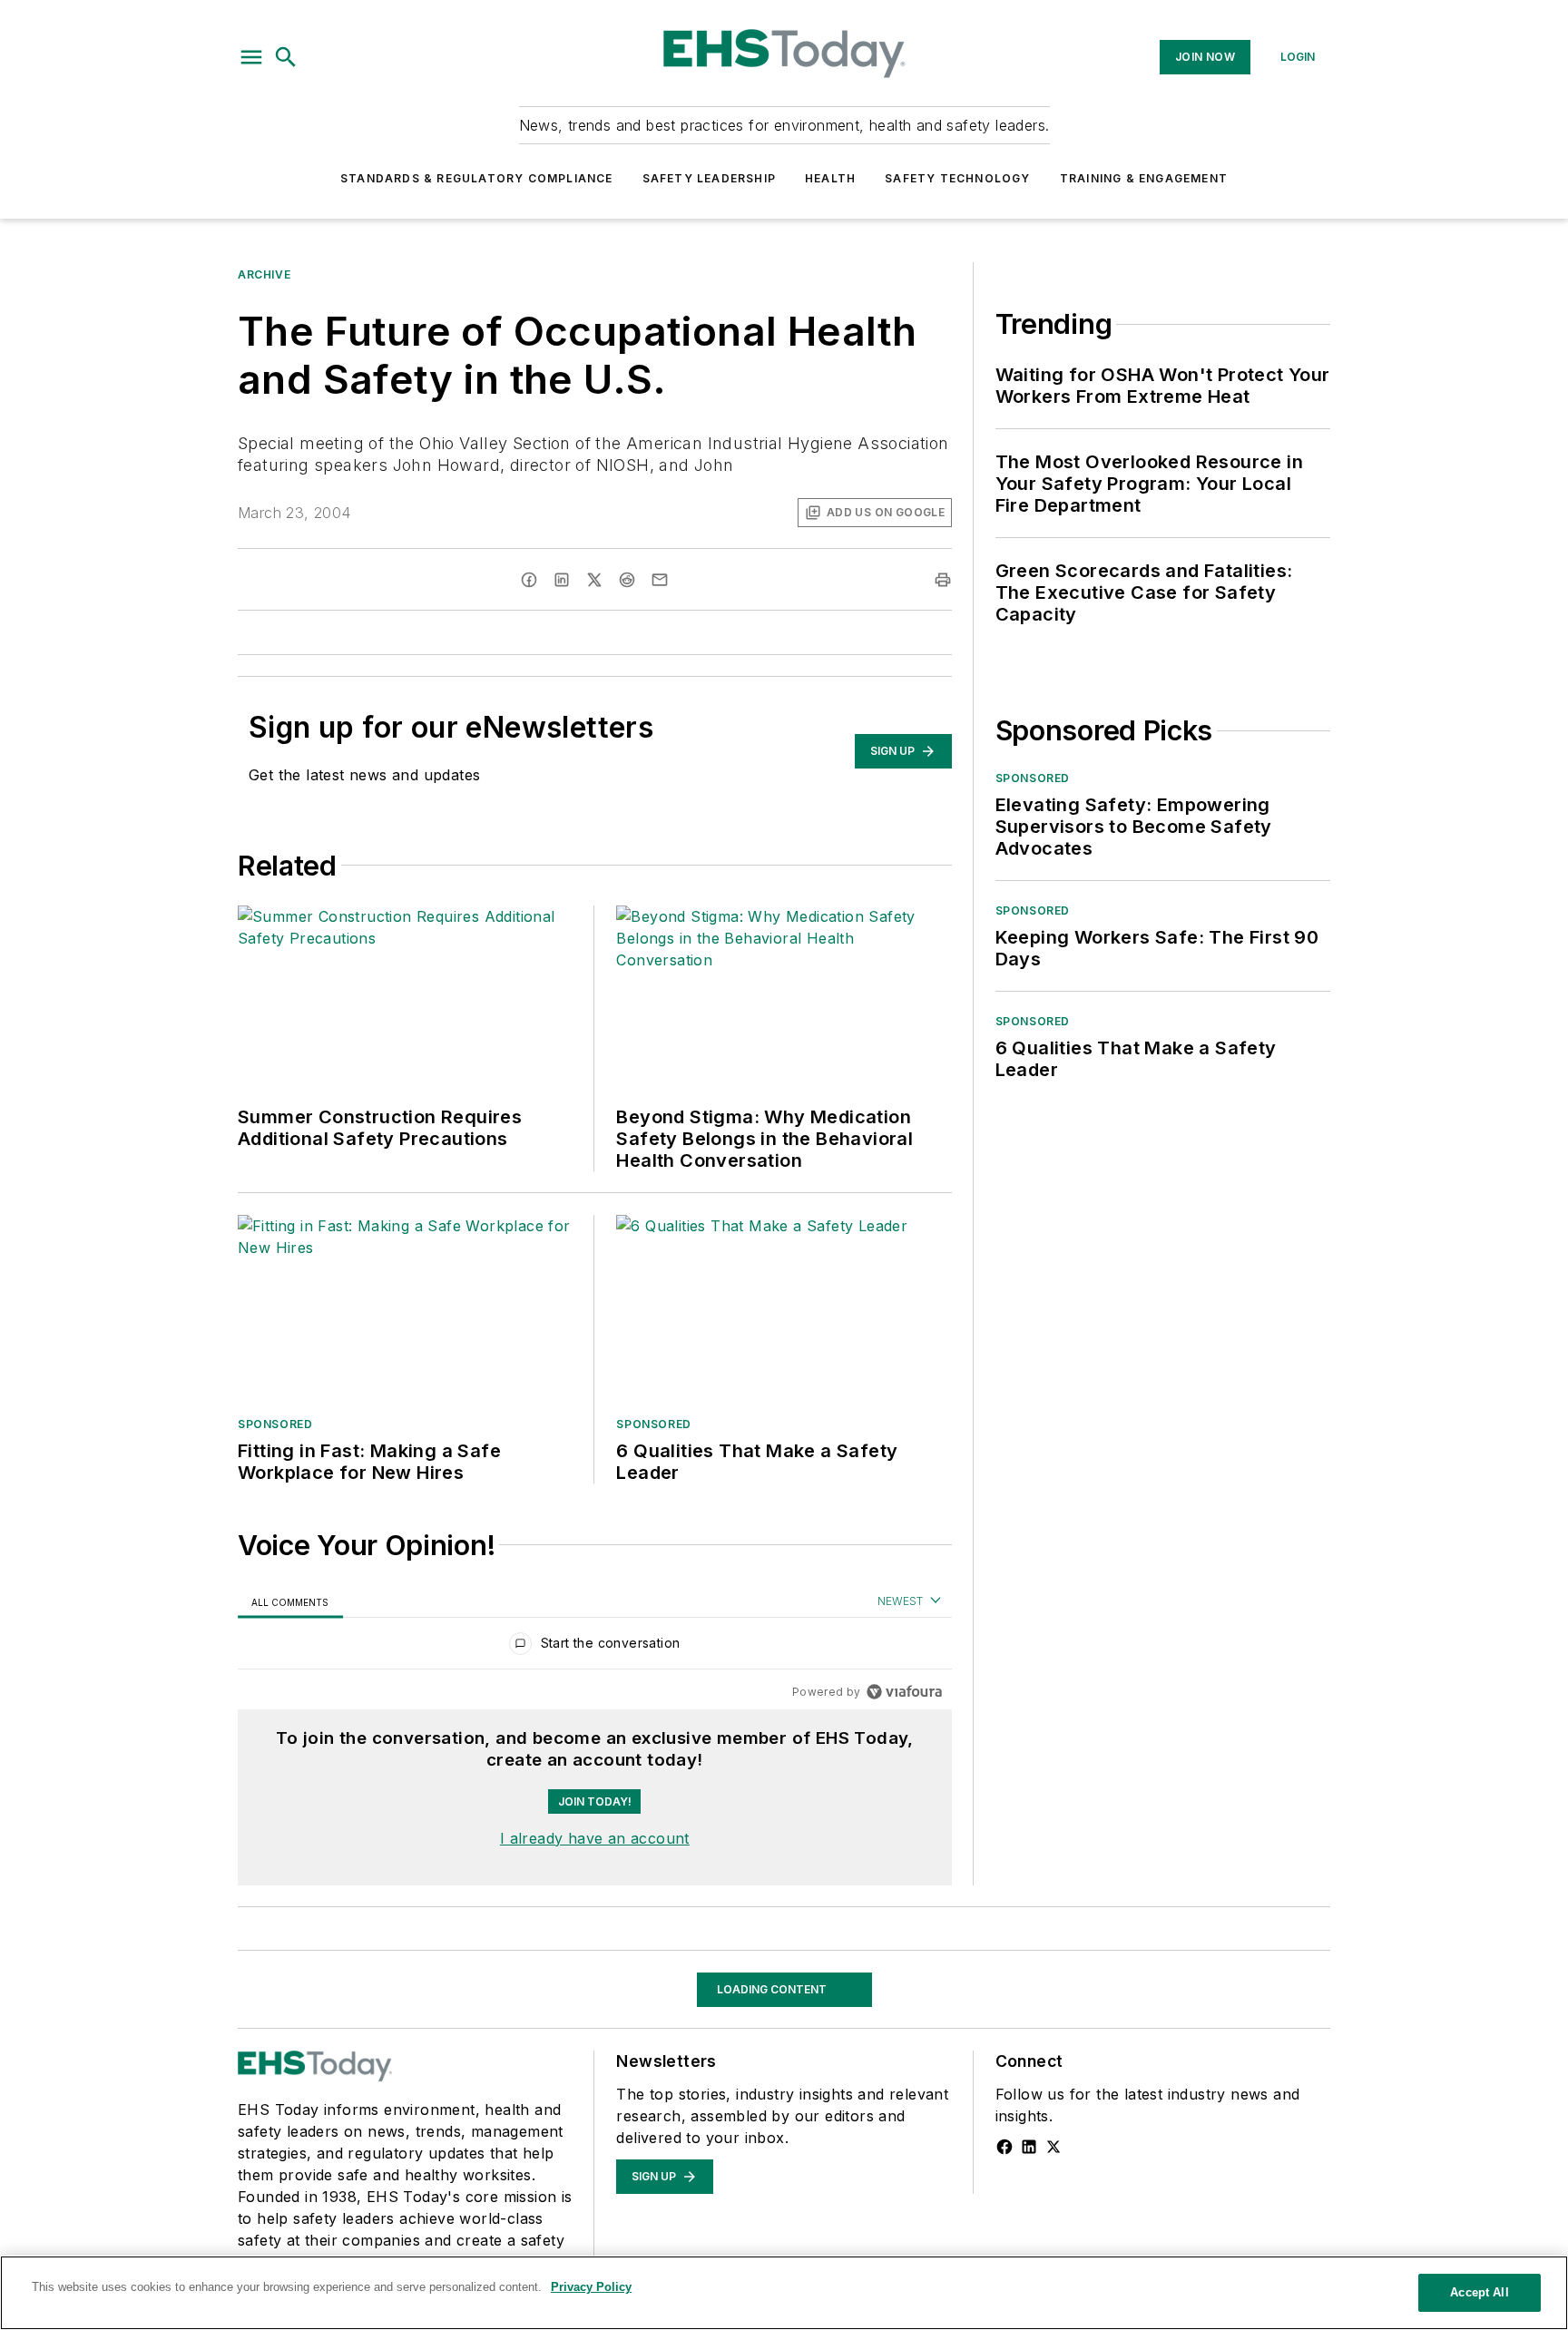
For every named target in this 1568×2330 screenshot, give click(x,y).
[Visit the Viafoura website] (904, 1692)
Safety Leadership (709, 178)
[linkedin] (562, 580)
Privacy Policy (591, 2287)
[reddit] (627, 580)
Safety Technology (957, 178)
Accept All (1479, 2292)
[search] (286, 57)
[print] (943, 580)
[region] (595, 1647)
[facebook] (529, 580)
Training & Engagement (1144, 178)
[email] (660, 580)
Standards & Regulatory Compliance (477, 178)
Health (830, 178)
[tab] (290, 1602)
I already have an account (595, 1838)
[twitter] (594, 580)
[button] (251, 57)
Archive (264, 274)
